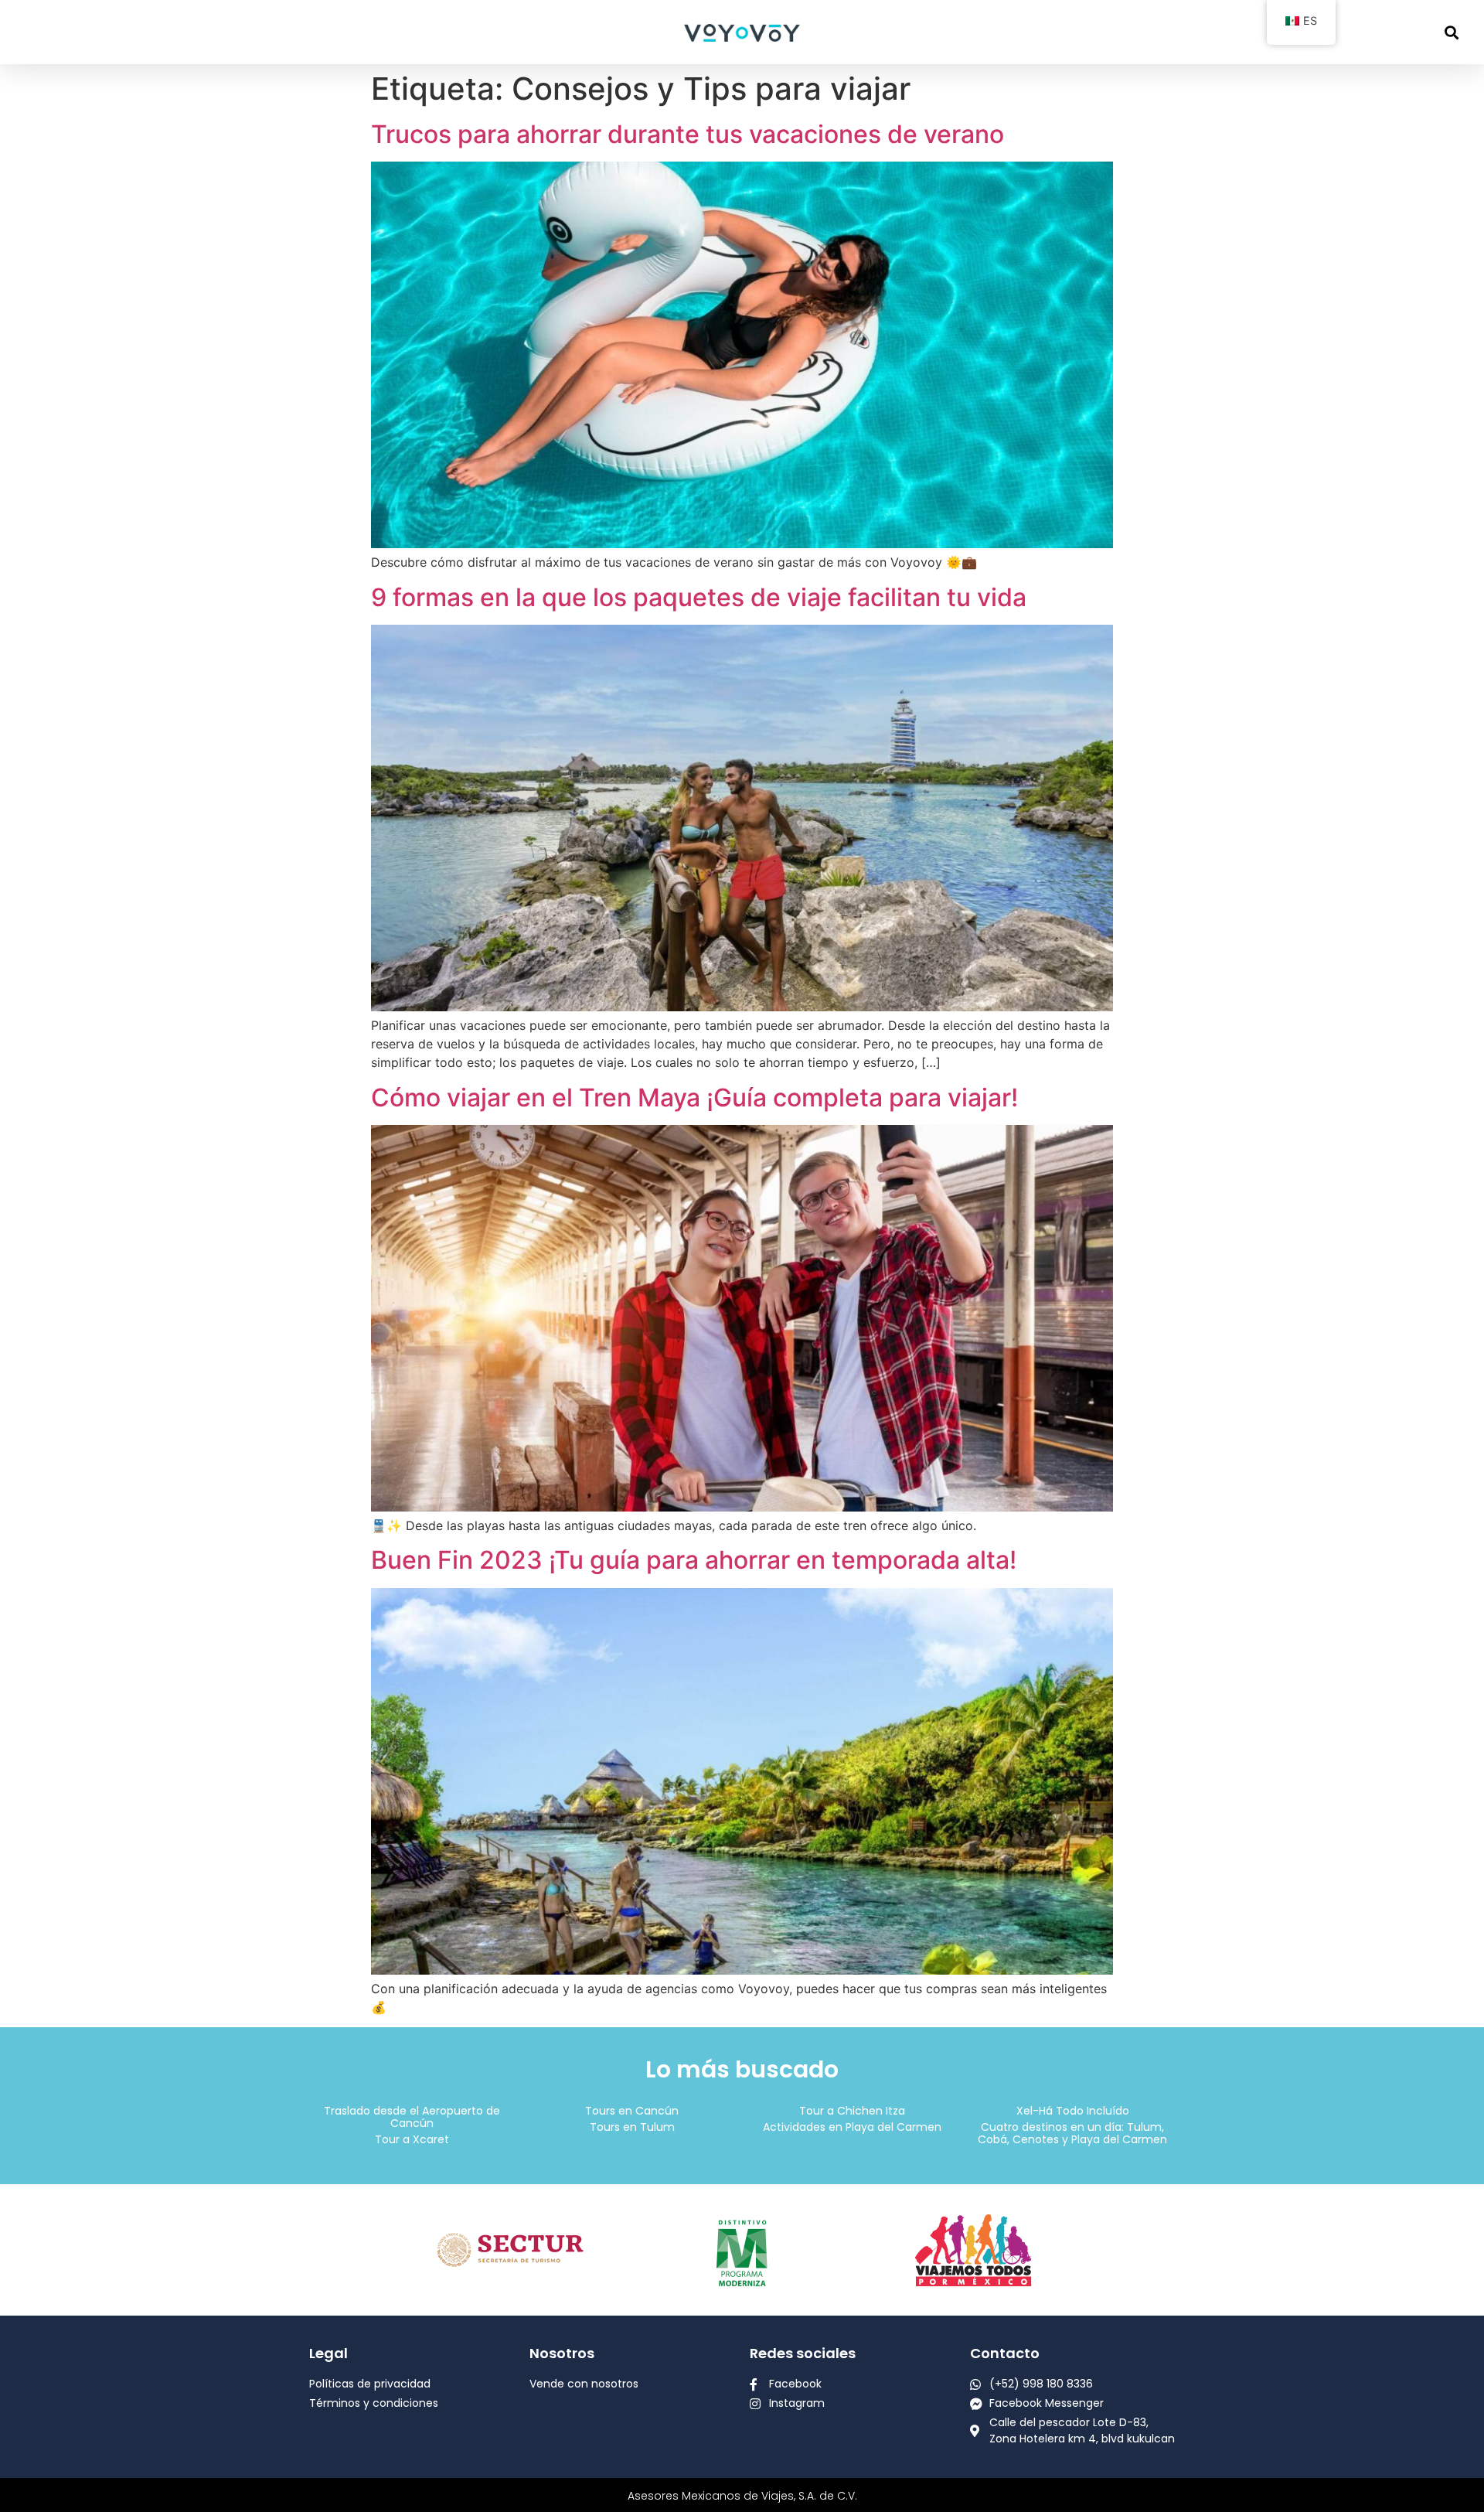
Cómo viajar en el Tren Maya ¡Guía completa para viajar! (694, 1098)
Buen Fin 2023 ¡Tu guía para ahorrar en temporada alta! (694, 1560)
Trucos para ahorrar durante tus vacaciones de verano (688, 134)
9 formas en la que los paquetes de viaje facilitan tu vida (699, 597)
